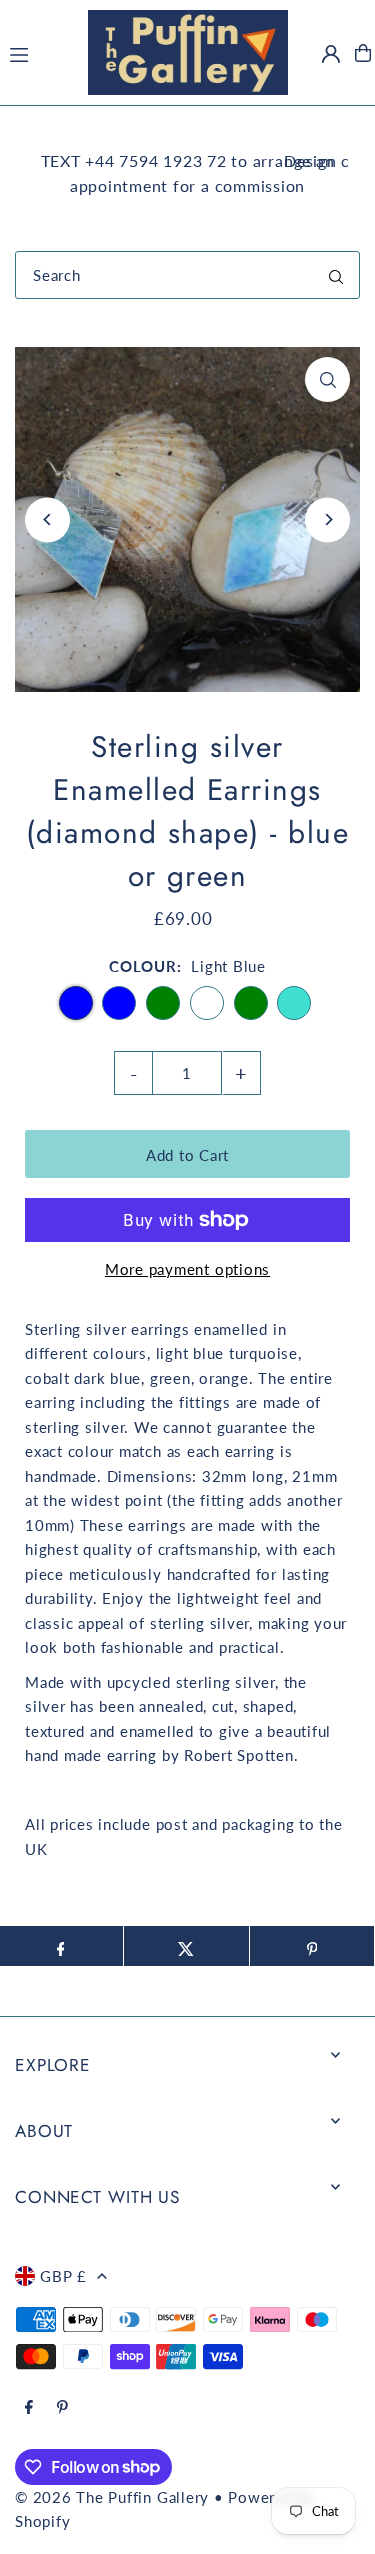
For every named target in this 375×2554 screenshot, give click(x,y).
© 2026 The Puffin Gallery (112, 2497)
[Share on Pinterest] (312, 1946)
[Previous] (47, 519)
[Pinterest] (62, 2408)
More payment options (187, 1269)
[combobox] (187, 275)
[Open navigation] (38, 52)
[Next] (327, 519)
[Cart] (363, 53)
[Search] (336, 275)
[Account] (331, 54)
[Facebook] (29, 2408)
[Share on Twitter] (186, 1946)
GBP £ (63, 2276)
